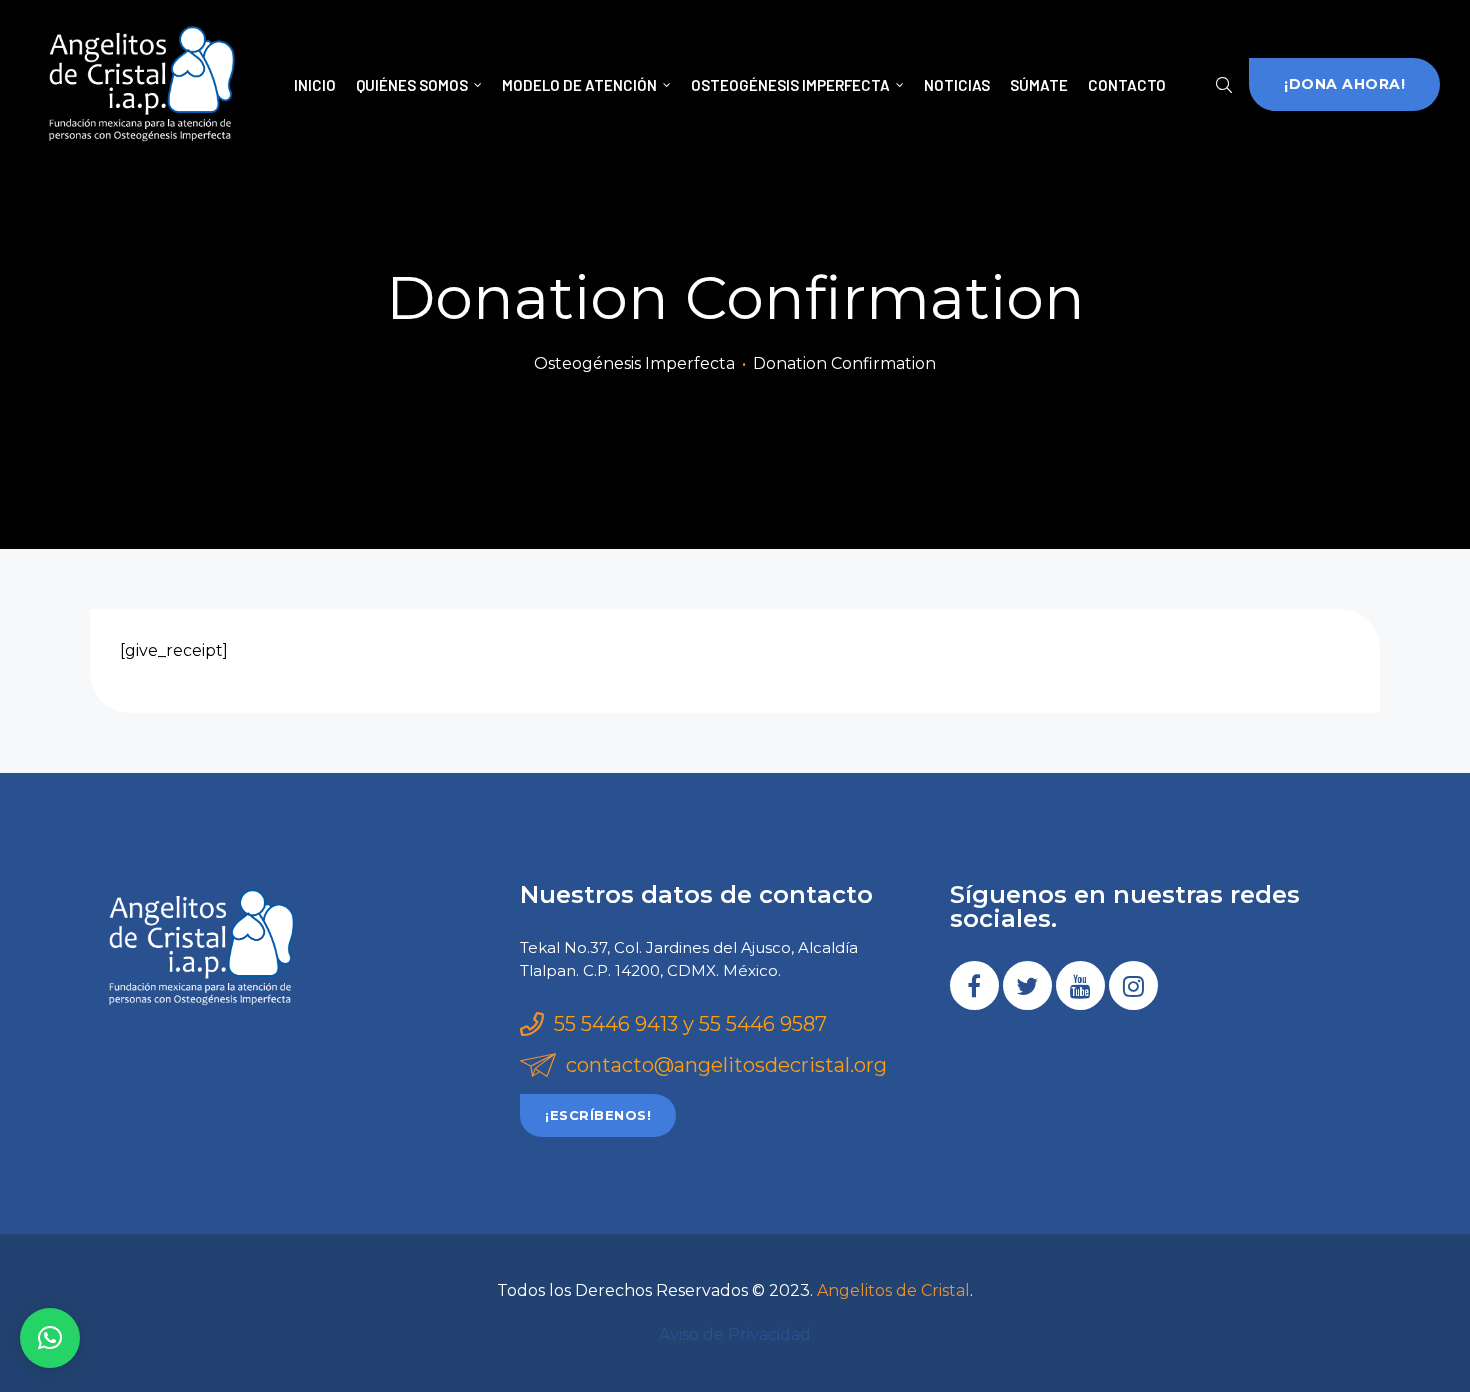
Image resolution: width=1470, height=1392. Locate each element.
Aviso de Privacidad (735, 1334)
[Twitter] (1027, 985)
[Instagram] (1133, 985)
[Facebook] (974, 985)
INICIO (315, 85)
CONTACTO (1127, 85)
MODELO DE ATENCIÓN (579, 85)
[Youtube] (1080, 985)
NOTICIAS (957, 85)
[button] (1344, 84)
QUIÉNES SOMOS (412, 85)
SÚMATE (1039, 85)
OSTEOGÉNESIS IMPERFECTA (790, 85)
